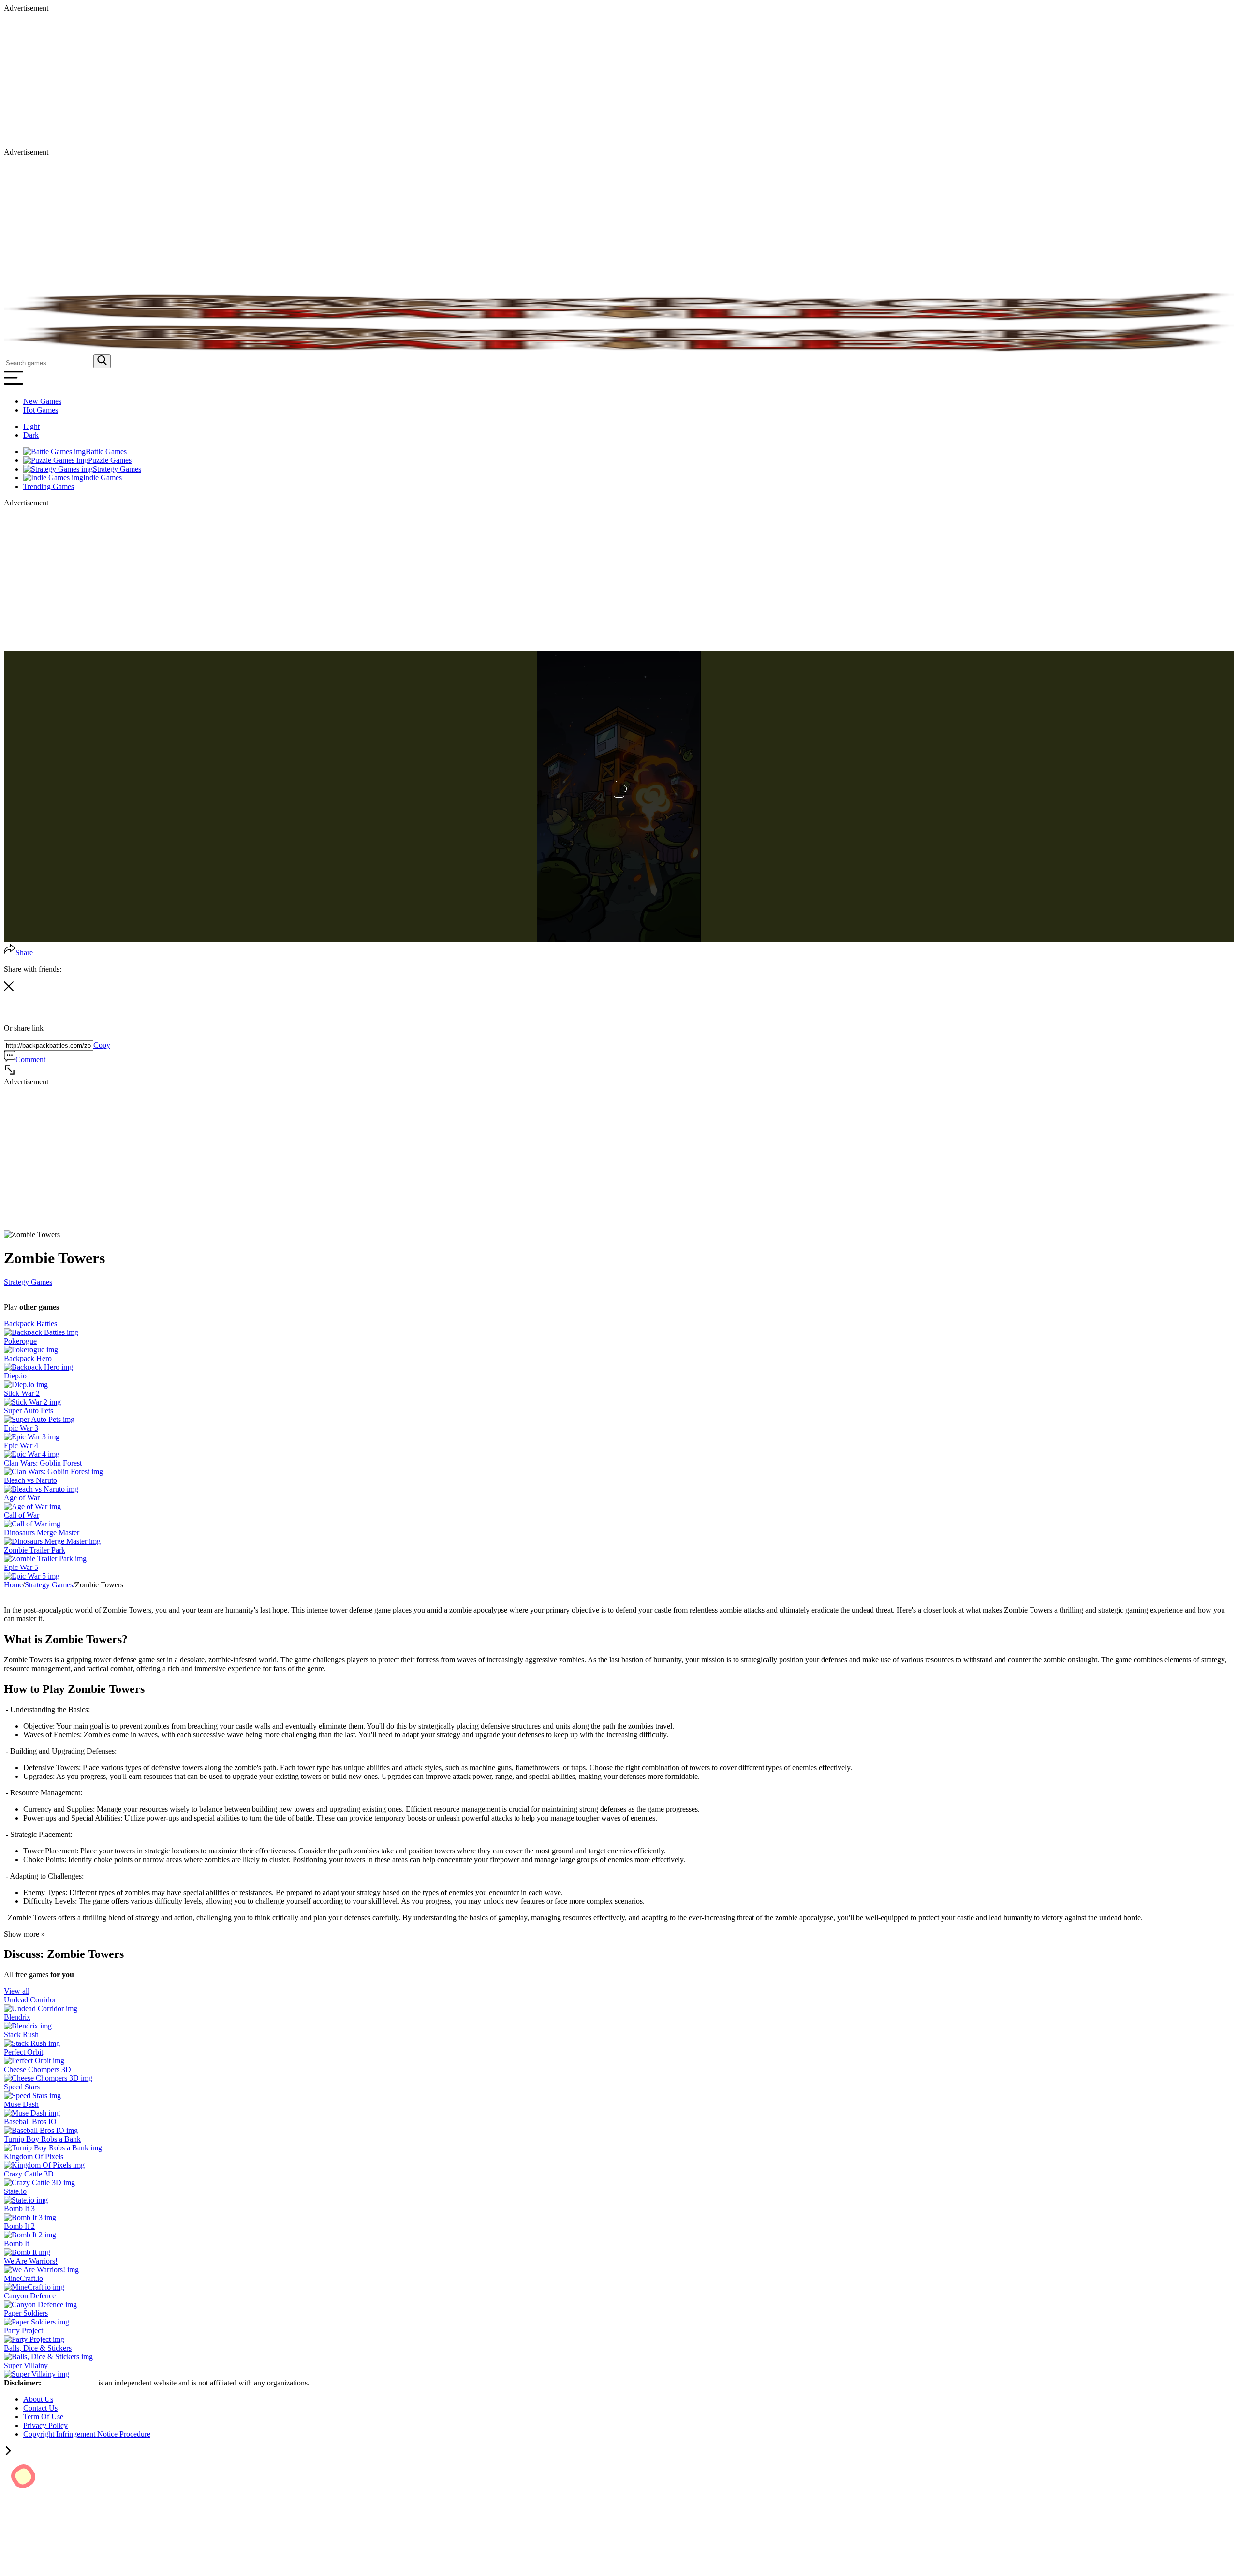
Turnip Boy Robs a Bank (42, 2139)
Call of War (22, 1515)
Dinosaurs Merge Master (42, 1532)
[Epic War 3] (32, 1437)
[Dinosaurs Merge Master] (52, 1541)
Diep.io (15, 1376)
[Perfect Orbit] (34, 2061)
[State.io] (26, 2200)
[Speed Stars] (32, 2095)
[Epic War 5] (32, 1576)
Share (24, 953)
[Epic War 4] (32, 1454)
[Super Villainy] (37, 2374)
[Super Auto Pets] (39, 1419)
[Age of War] (32, 1506)
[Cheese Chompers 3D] (48, 2078)
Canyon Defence (30, 2296)
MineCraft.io (23, 2278)
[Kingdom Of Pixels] (44, 2165)
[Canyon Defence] (40, 2304)
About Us (38, 2399)
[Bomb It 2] (30, 2235)
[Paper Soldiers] (37, 2322)
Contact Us (40, 2408)
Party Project (23, 2331)
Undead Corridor (30, 2000)
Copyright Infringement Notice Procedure (87, 2434)
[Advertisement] (294, 80)
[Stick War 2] (32, 1402)
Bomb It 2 (19, 2226)
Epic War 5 (21, 1567)
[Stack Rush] (32, 2043)
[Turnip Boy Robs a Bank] (53, 2148)
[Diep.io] (26, 1384)
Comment (30, 1059)
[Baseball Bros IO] (41, 2130)
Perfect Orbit (23, 2052)
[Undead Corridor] (41, 2008)
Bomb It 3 (19, 2209)
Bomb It (16, 2243)
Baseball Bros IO (30, 2122)
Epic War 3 (21, 1428)
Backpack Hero (28, 1358)
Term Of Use (43, 2417)
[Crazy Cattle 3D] (39, 2183)
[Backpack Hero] (38, 1367)
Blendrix (17, 2017)
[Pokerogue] (31, 1350)
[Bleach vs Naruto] (41, 1489)
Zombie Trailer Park (35, 1550)
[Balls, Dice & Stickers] (48, 2357)
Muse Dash (21, 2104)
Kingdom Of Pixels (34, 2156)
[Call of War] (32, 1524)
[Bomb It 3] (30, 2217)
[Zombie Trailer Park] (45, 1559)
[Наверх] (8, 2452)
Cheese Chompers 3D (37, 2069)
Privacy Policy (45, 2425)
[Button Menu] (14, 385)
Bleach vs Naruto (30, 1480)
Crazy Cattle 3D (29, 2174)
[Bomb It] (27, 2252)
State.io (15, 2191)
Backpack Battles (30, 1324)
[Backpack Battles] (41, 1332)
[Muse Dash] (32, 2113)
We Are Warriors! (31, 2261)
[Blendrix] (28, 2026)
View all (17, 1991)
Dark (31, 435)
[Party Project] (34, 2339)
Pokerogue (20, 1341)
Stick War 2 (22, 1393)
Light (31, 426)
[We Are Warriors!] (41, 2270)
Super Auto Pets (29, 1411)
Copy (102, 1045)
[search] (102, 361)
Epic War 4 (21, 1445)
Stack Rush (21, 2035)
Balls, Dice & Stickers (38, 2348)
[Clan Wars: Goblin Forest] (53, 1472)
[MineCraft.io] (34, 2287)
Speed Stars (22, 2087)
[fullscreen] (10, 1073)
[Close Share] (9, 988)
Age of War (22, 1498)
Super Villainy (26, 2365)
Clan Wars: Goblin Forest (43, 1463)
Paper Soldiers (26, 2313)
